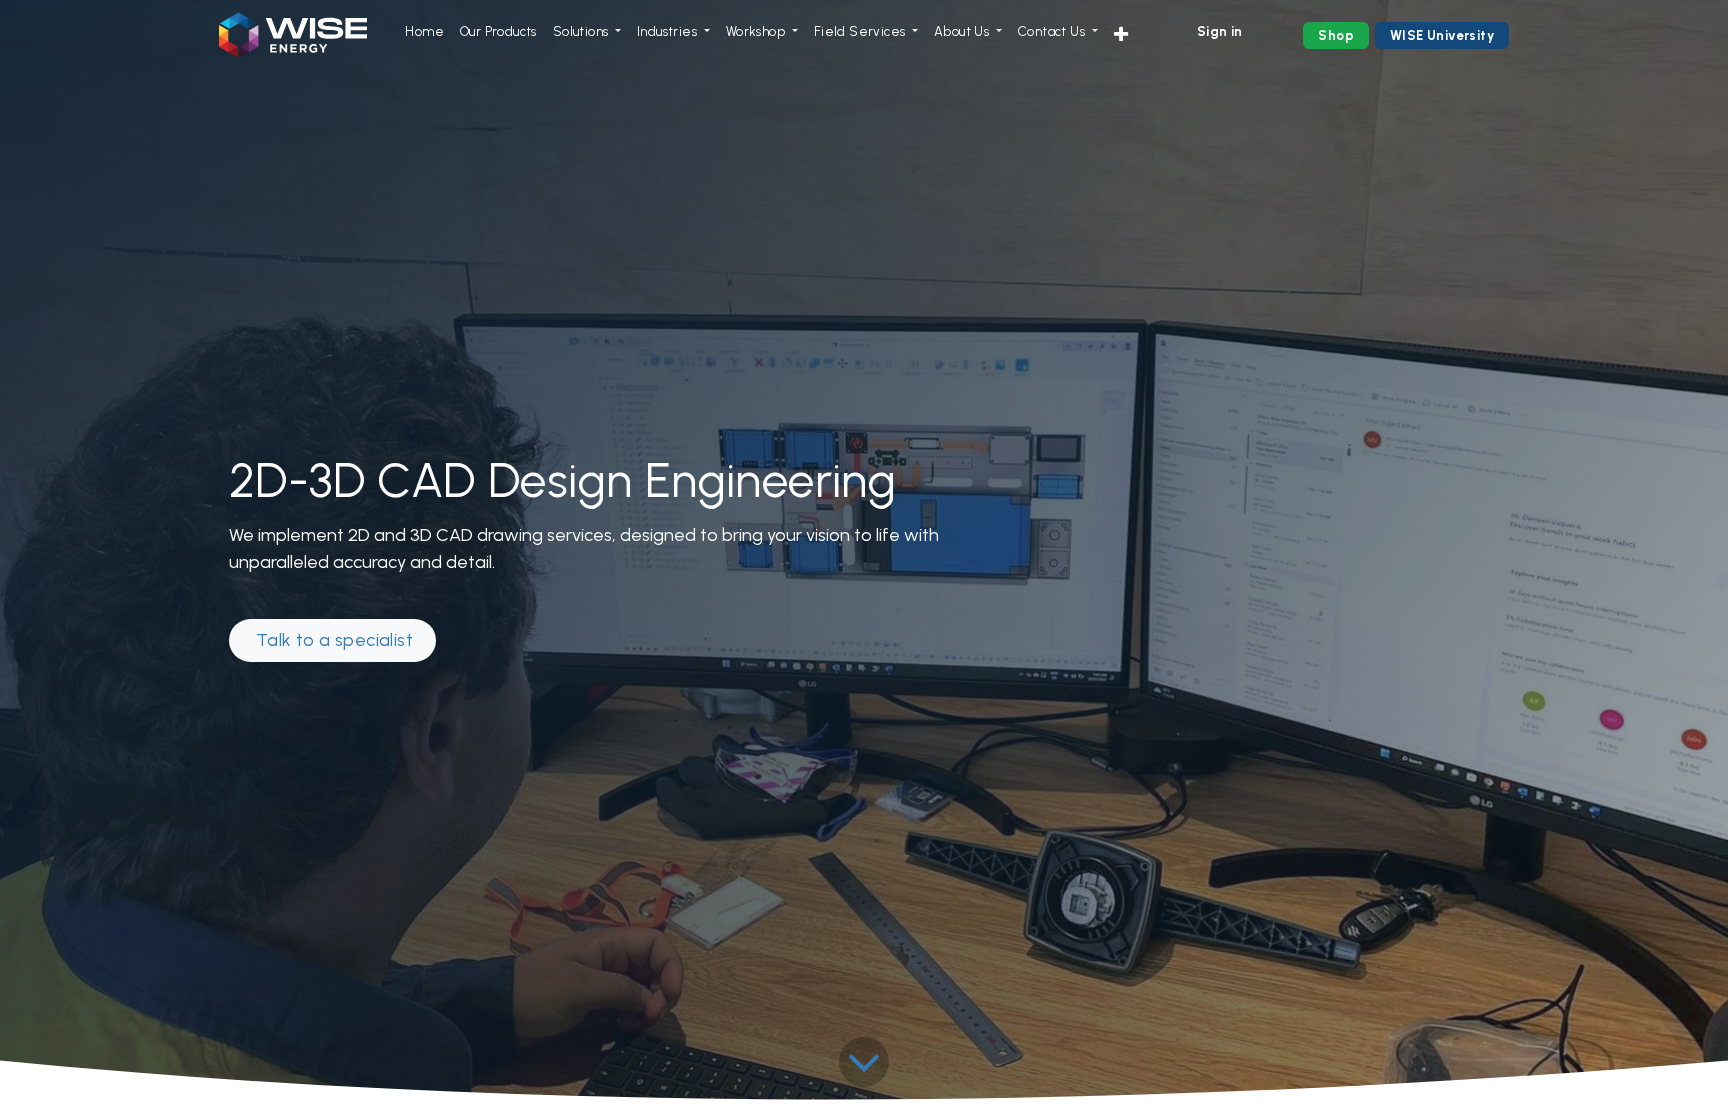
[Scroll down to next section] (864, 1062)
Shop (1336, 35)
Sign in (1220, 31)
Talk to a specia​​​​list (332, 640)
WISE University (1442, 35)
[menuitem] (424, 32)
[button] (1121, 35)
